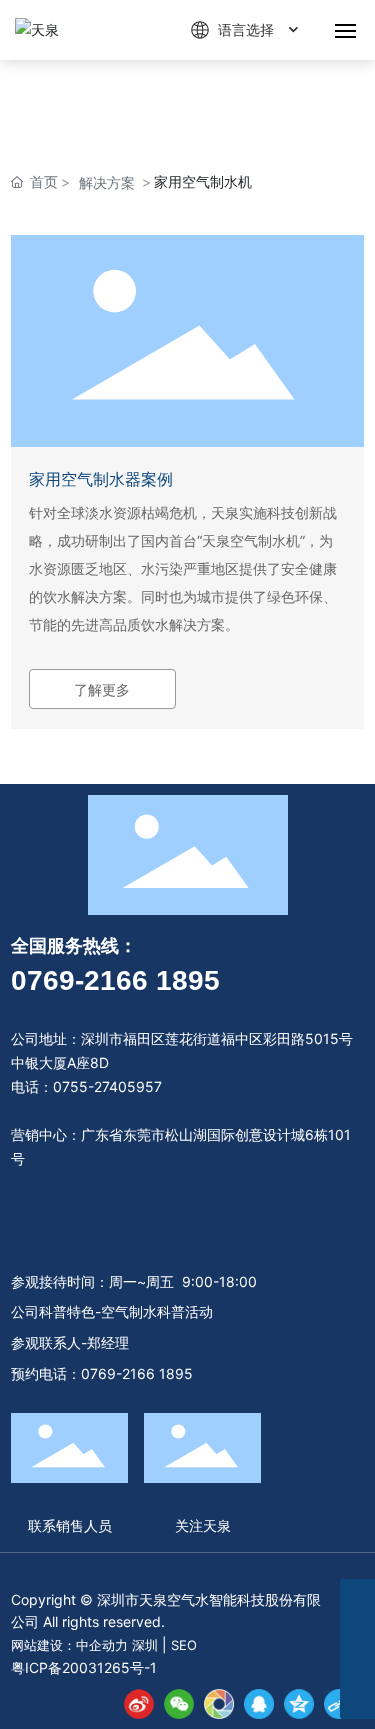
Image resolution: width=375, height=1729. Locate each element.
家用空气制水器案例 (101, 479)
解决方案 (107, 182)
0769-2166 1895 (115, 980)
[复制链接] (339, 1704)
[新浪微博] (139, 1704)
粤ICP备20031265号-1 (84, 1667)
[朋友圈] (219, 1704)
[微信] (179, 1704)
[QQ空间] (299, 1704)
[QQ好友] (259, 1704)
